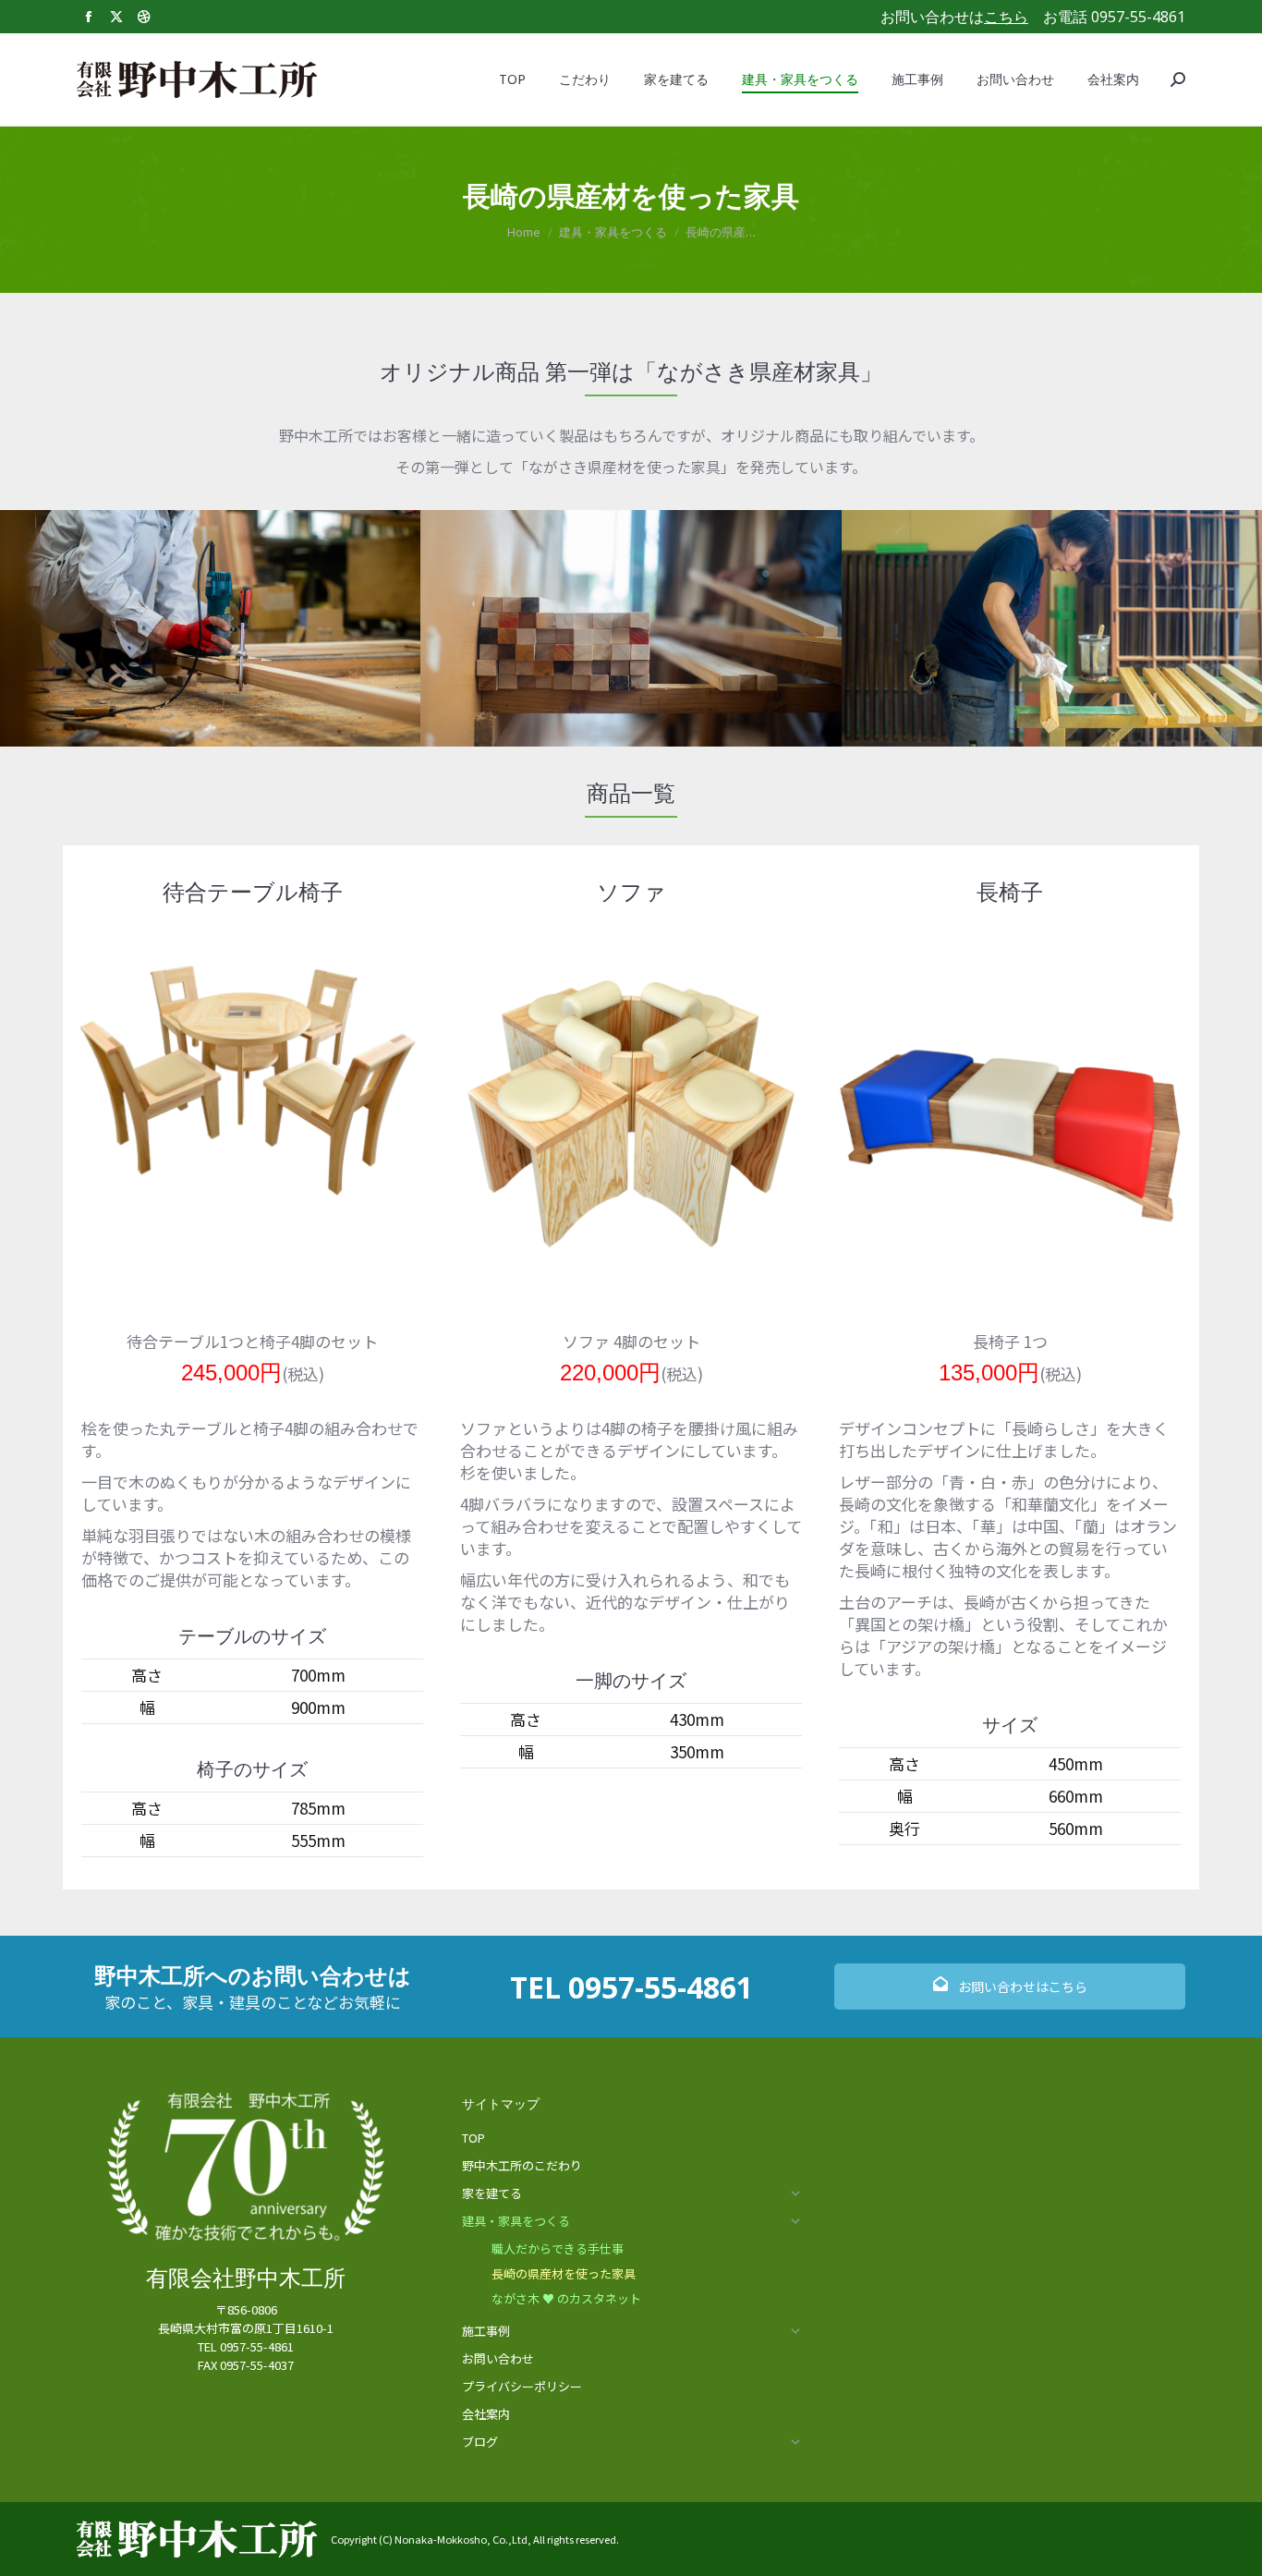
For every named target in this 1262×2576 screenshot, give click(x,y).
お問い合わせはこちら (1021, 1987)
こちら (1006, 17)
